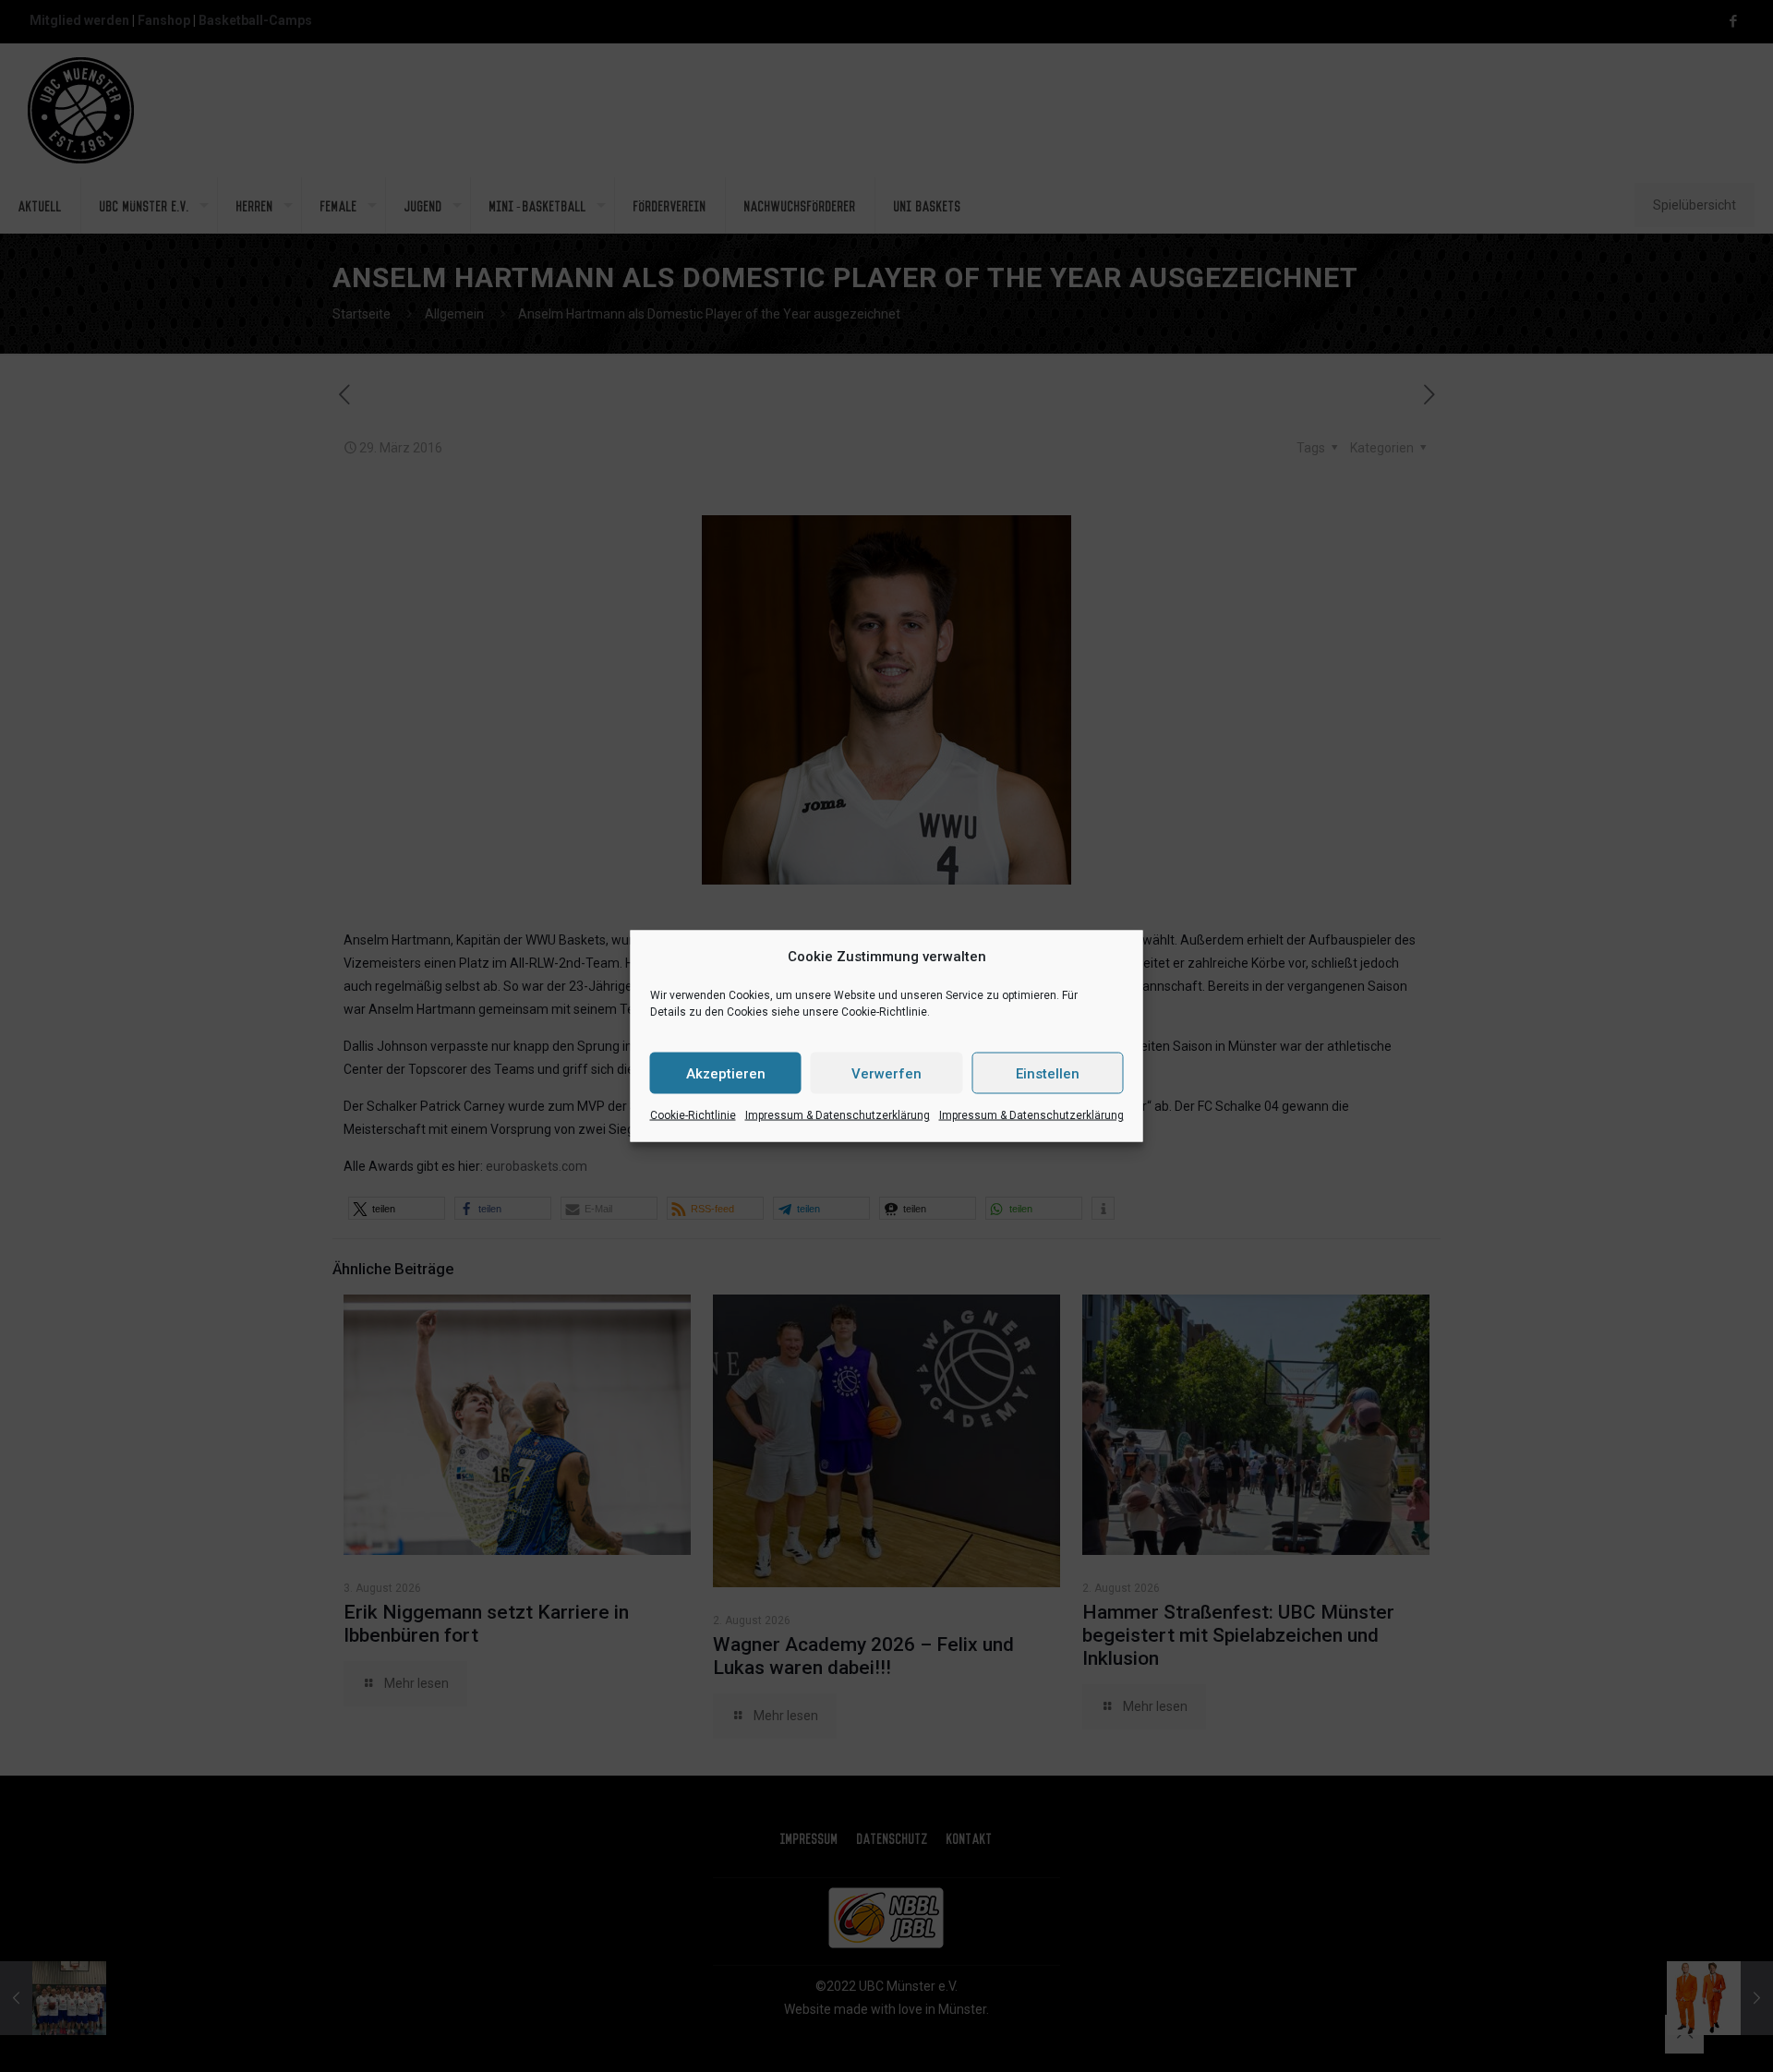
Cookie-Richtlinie (693, 1115)
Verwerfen (886, 1073)
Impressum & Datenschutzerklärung (838, 1115)
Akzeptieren (726, 1073)
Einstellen (1048, 1073)
